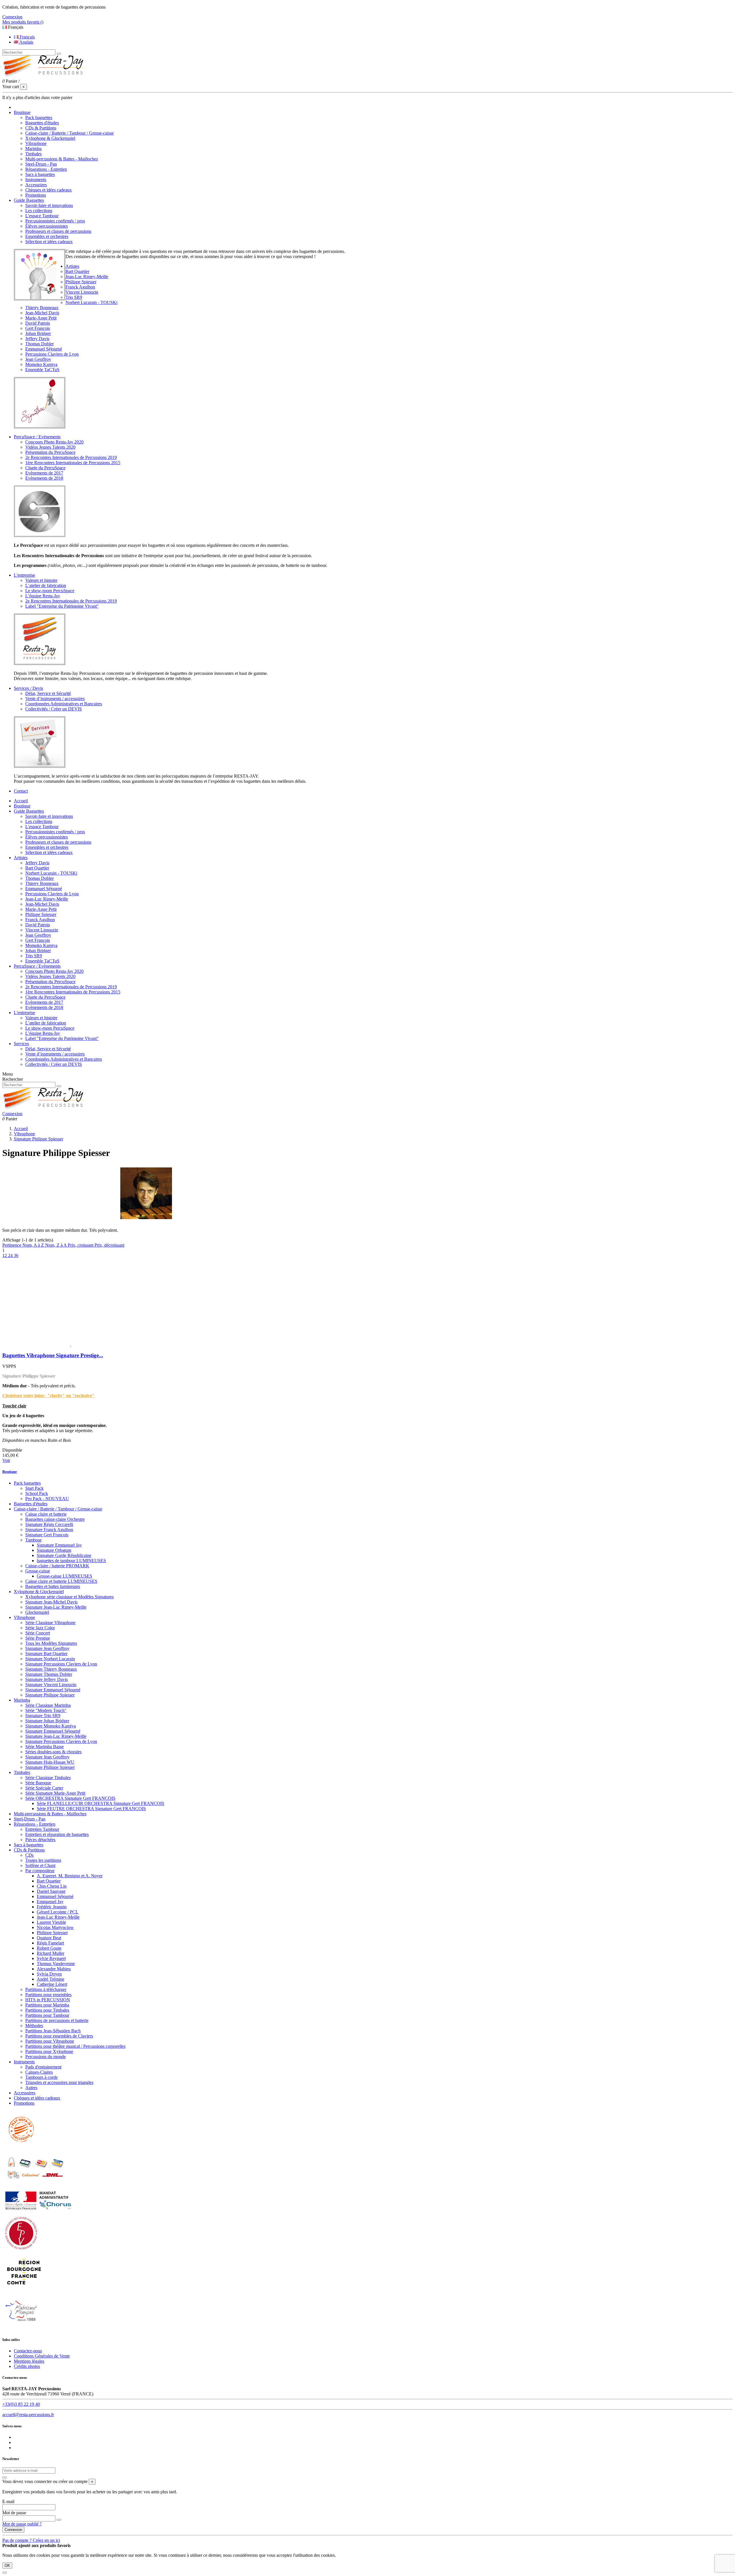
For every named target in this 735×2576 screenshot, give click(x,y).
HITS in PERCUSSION (48, 2000)
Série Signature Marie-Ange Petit (55, 1793)
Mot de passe (14, 2513)
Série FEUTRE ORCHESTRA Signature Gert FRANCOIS (91, 1809)
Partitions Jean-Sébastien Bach (53, 2031)
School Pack (37, 1493)
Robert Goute (49, 1948)
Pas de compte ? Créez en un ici (31, 2540)
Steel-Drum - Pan (41, 164)
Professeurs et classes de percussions (58, 231)
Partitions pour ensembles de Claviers (59, 2036)
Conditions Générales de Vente (42, 2356)
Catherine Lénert (52, 1984)
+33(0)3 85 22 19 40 (21, 2404)
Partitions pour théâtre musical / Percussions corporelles (75, 2046)
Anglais (26, 42)
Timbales (33, 154)
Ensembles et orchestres (47, 236)
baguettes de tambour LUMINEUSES (71, 1561)
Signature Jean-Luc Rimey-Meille (56, 1607)
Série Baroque (38, 1783)
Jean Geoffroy (38, 359)
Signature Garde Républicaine (64, 1555)
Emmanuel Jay (50, 1902)
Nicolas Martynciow (55, 1927)
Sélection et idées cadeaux (49, 242)
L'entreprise (24, 1013)
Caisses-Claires (39, 2072)
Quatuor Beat (49, 1938)
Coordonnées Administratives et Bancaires (64, 704)
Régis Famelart (50, 1943)
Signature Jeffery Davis (47, 1679)
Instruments (36, 180)
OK (7, 2566)
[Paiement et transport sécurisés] (35, 2186)
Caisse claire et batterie (46, 1514)
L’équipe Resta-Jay (43, 596)
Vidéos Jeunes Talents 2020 (50, 447)
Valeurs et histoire (41, 580)
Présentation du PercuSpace (50, 452)
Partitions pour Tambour (47, 2015)
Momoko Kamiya (41, 364)
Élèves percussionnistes (47, 226)
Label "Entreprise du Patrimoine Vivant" (62, 606)
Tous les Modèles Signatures (51, 1643)
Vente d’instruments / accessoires (55, 699)
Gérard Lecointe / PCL (58, 1912)
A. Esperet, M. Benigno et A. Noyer (70, 1876)
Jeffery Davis (37, 339)
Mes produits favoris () (23, 22)
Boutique (22, 806)
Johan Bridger (38, 333)
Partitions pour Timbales (47, 2010)
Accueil (21, 801)
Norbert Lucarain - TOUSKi (91, 302)
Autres (31, 2088)
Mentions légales (29, 2361)
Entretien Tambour (42, 1829)
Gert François (38, 328)
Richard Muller (51, 1953)
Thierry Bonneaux (42, 308)
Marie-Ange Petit (41, 318)
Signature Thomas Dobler (49, 1674)
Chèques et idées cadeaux (49, 190)
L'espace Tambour (42, 216)
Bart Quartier (77, 271)
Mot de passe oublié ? (22, 2524)
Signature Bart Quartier (46, 1654)
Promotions (36, 195)
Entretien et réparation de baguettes (57, 1834)
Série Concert (38, 1633)
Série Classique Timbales (48, 1778)
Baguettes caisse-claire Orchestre (55, 1519)
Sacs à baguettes (40, 174)
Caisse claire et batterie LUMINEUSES (61, 1581)
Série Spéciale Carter (44, 1788)
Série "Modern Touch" (46, 1710)
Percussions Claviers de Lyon (52, 354)
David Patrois (38, 323)
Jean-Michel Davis (42, 313)
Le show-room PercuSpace (50, 591)
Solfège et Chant (40, 1865)
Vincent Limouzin (82, 292)
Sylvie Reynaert (51, 1958)
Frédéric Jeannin (52, 1907)
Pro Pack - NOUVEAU (47, 1499)
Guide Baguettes (29, 811)
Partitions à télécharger (46, 1989)
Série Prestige (38, 1638)
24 (11, 1255)
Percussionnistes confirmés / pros (55, 221)
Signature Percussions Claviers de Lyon (61, 1664)
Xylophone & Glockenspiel (50, 138)
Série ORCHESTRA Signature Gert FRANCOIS (70, 1798)
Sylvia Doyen (49, 1974)
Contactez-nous (28, 2351)
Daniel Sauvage (51, 1891)
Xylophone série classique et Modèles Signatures (69, 1597)
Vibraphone (36, 143)
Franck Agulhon (80, 287)
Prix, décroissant (109, 1245)
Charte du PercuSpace (45, 468)
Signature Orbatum (54, 1550)
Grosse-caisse (38, 1571)
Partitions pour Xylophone (49, 2051)
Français (27, 37)
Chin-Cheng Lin (52, 1886)
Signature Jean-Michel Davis (51, 1602)
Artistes (21, 858)
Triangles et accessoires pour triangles (59, 2082)
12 (5, 1255)
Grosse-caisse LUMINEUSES (64, 1576)
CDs (29, 1855)
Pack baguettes (39, 118)
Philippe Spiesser (81, 282)
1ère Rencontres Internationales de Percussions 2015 (73, 463)
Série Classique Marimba (48, 1705)
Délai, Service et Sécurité (48, 693)
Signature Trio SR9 (43, 1716)
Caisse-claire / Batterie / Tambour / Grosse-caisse (69, 133)
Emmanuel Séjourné (44, 349)
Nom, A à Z (34, 1245)
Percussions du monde (46, 2057)
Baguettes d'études (42, 123)
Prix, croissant (81, 1245)
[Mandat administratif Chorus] (38, 2211)
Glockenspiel (37, 1612)
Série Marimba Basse (45, 1747)
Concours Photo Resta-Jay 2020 (54, 442)
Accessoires (36, 185)
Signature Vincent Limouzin (51, 1685)
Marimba (33, 149)
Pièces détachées (40, 1840)
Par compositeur (40, 1871)
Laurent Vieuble (51, 1922)
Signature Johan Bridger (47, 1721)
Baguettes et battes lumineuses (53, 1586)
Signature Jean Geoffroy (47, 1648)
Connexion (13, 2530)
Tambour (33, 1540)
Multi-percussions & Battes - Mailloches (62, 159)
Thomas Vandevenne (56, 1964)
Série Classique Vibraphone (50, 1623)
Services (21, 1044)
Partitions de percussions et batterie (57, 2020)
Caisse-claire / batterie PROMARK (57, 1566)
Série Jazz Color (40, 1628)
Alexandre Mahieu (54, 1969)
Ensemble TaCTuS (42, 370)
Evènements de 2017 (44, 473)
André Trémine (51, 1979)
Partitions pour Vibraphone (50, 2041)
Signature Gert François (47, 1535)
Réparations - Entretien (46, 169)
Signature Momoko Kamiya (51, 1726)
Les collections (39, 211)
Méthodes (34, 2026)
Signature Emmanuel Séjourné (53, 1690)
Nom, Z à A (56, 1245)
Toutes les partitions (43, 1860)
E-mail (8, 2502)
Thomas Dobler (39, 344)
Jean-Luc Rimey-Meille (87, 277)
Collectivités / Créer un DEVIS (54, 709)
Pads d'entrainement (43, 2067)
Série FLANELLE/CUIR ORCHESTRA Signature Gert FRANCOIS (100, 1803)
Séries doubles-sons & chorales (53, 1752)
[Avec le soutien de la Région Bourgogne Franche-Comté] (24, 2289)
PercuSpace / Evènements (37, 966)
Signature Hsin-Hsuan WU (50, 1762)
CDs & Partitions (41, 128)
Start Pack (34, 1488)
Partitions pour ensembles (48, 1995)
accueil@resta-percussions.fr (28, 2415)
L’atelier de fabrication (46, 585)
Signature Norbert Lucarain (50, 1659)
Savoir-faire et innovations (49, 205)
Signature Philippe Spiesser (50, 1695)
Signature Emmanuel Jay (59, 1545)
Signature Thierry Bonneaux (51, 1669)
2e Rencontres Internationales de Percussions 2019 (71, 457)
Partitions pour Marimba (47, 2005)
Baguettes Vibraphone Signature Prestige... (53, 1355)
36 (16, 1255)
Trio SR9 (74, 297)
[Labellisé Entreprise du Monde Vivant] (21, 2250)
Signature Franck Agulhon (49, 1530)
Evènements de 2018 (44, 478)
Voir (6, 1460)
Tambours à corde (41, 2077)
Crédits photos (27, 2366)
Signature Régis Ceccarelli (49, 1524)
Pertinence (12, 1245)
